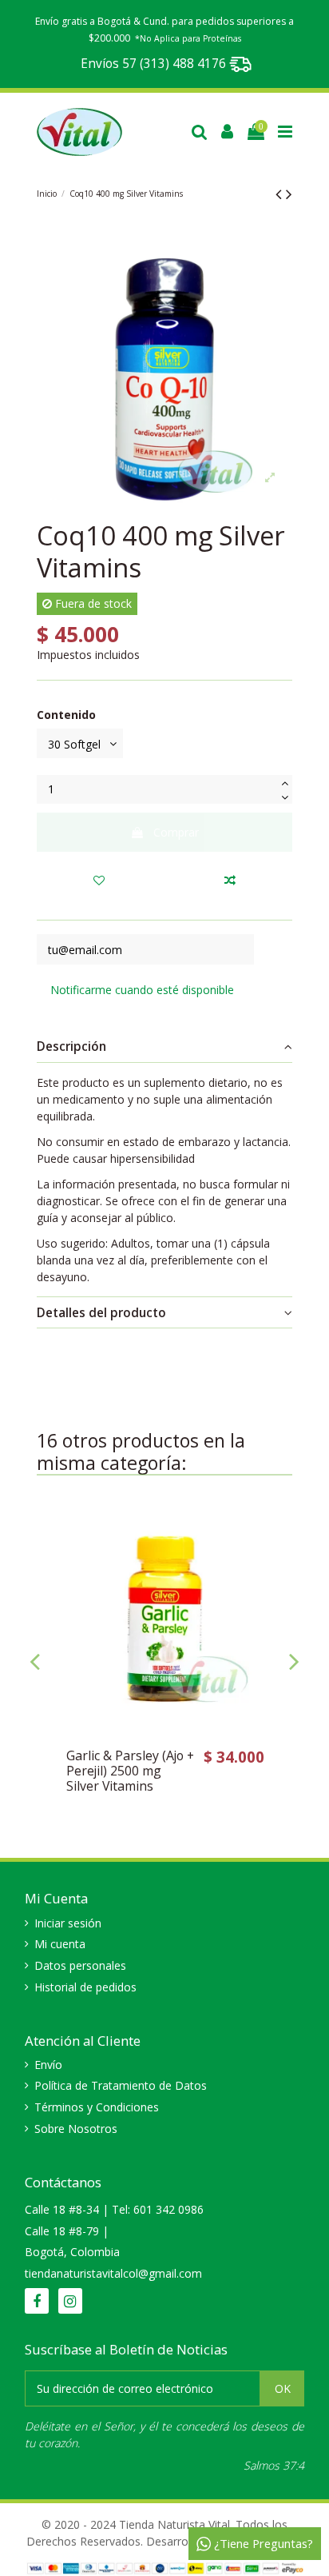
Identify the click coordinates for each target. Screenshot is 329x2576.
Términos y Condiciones (97, 2107)
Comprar (176, 832)
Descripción (71, 1046)
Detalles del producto (101, 1313)
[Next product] (289, 194)
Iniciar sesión (68, 1923)
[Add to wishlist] (99, 880)
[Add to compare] (230, 880)
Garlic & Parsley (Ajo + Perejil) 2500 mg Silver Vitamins (130, 1771)
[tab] (164, 1047)
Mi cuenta (60, 1944)
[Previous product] (281, 194)
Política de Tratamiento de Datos (121, 2085)
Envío (48, 2065)
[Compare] (267, 1557)
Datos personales (80, 1965)
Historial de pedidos (85, 1987)
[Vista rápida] (267, 1585)
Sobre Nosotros (76, 2129)
